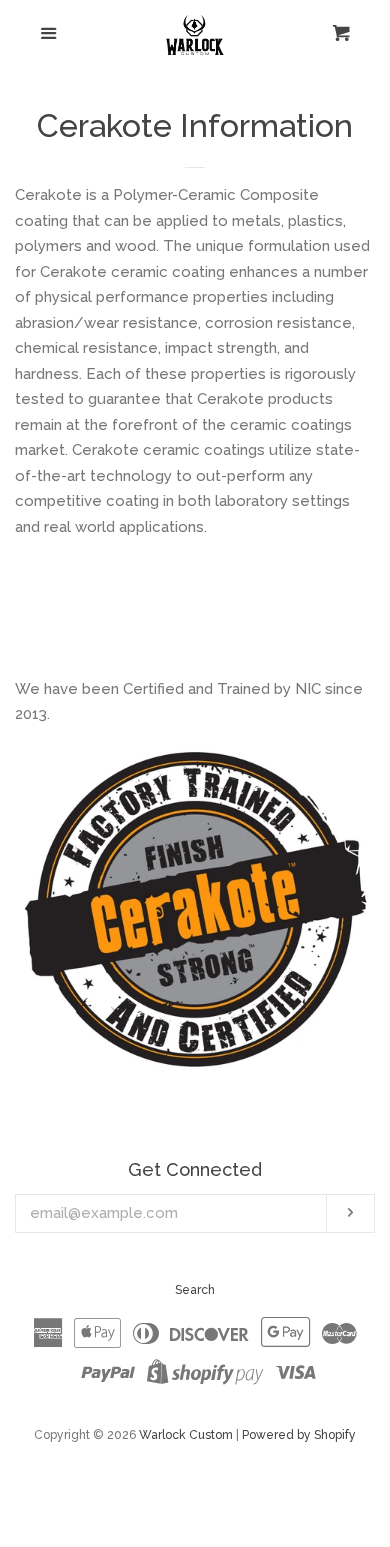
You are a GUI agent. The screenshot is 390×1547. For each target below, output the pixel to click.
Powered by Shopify (299, 1435)
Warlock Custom (186, 1435)
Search (195, 1290)
